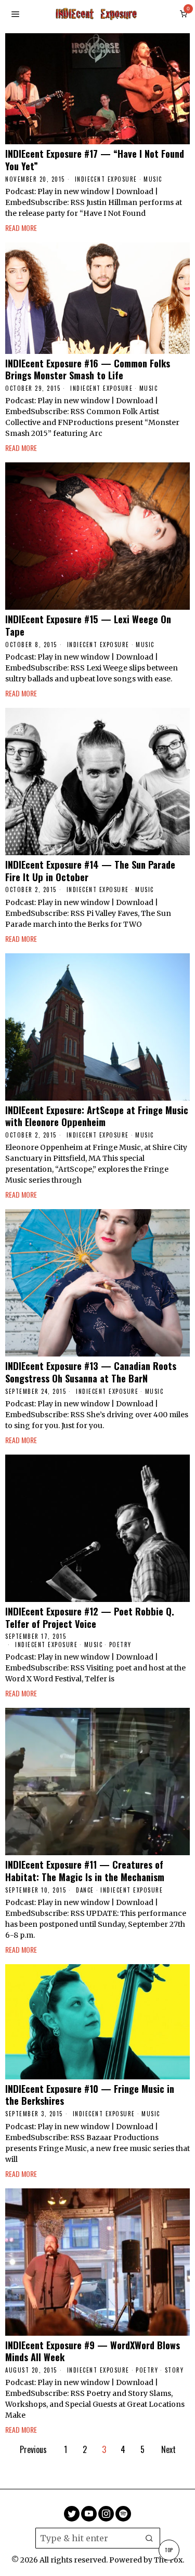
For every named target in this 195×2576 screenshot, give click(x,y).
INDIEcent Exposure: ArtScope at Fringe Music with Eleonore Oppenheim (97, 1116)
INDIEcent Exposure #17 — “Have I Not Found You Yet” (95, 160)
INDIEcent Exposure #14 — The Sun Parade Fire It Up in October (90, 871)
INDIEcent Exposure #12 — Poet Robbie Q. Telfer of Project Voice (90, 1617)
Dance (85, 1890)
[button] (150, 2538)
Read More (21, 228)
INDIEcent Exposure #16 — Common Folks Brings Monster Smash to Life (88, 369)
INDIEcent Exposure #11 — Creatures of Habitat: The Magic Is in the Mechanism (85, 1871)
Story (174, 2370)
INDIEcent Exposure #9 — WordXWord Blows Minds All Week (93, 2351)
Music (153, 179)
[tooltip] (72, 2514)
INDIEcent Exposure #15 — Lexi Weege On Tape (88, 625)
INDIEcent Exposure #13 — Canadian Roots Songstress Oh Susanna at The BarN (91, 1372)
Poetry (120, 1645)
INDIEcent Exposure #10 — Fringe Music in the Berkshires (90, 2095)
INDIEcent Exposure (106, 179)
